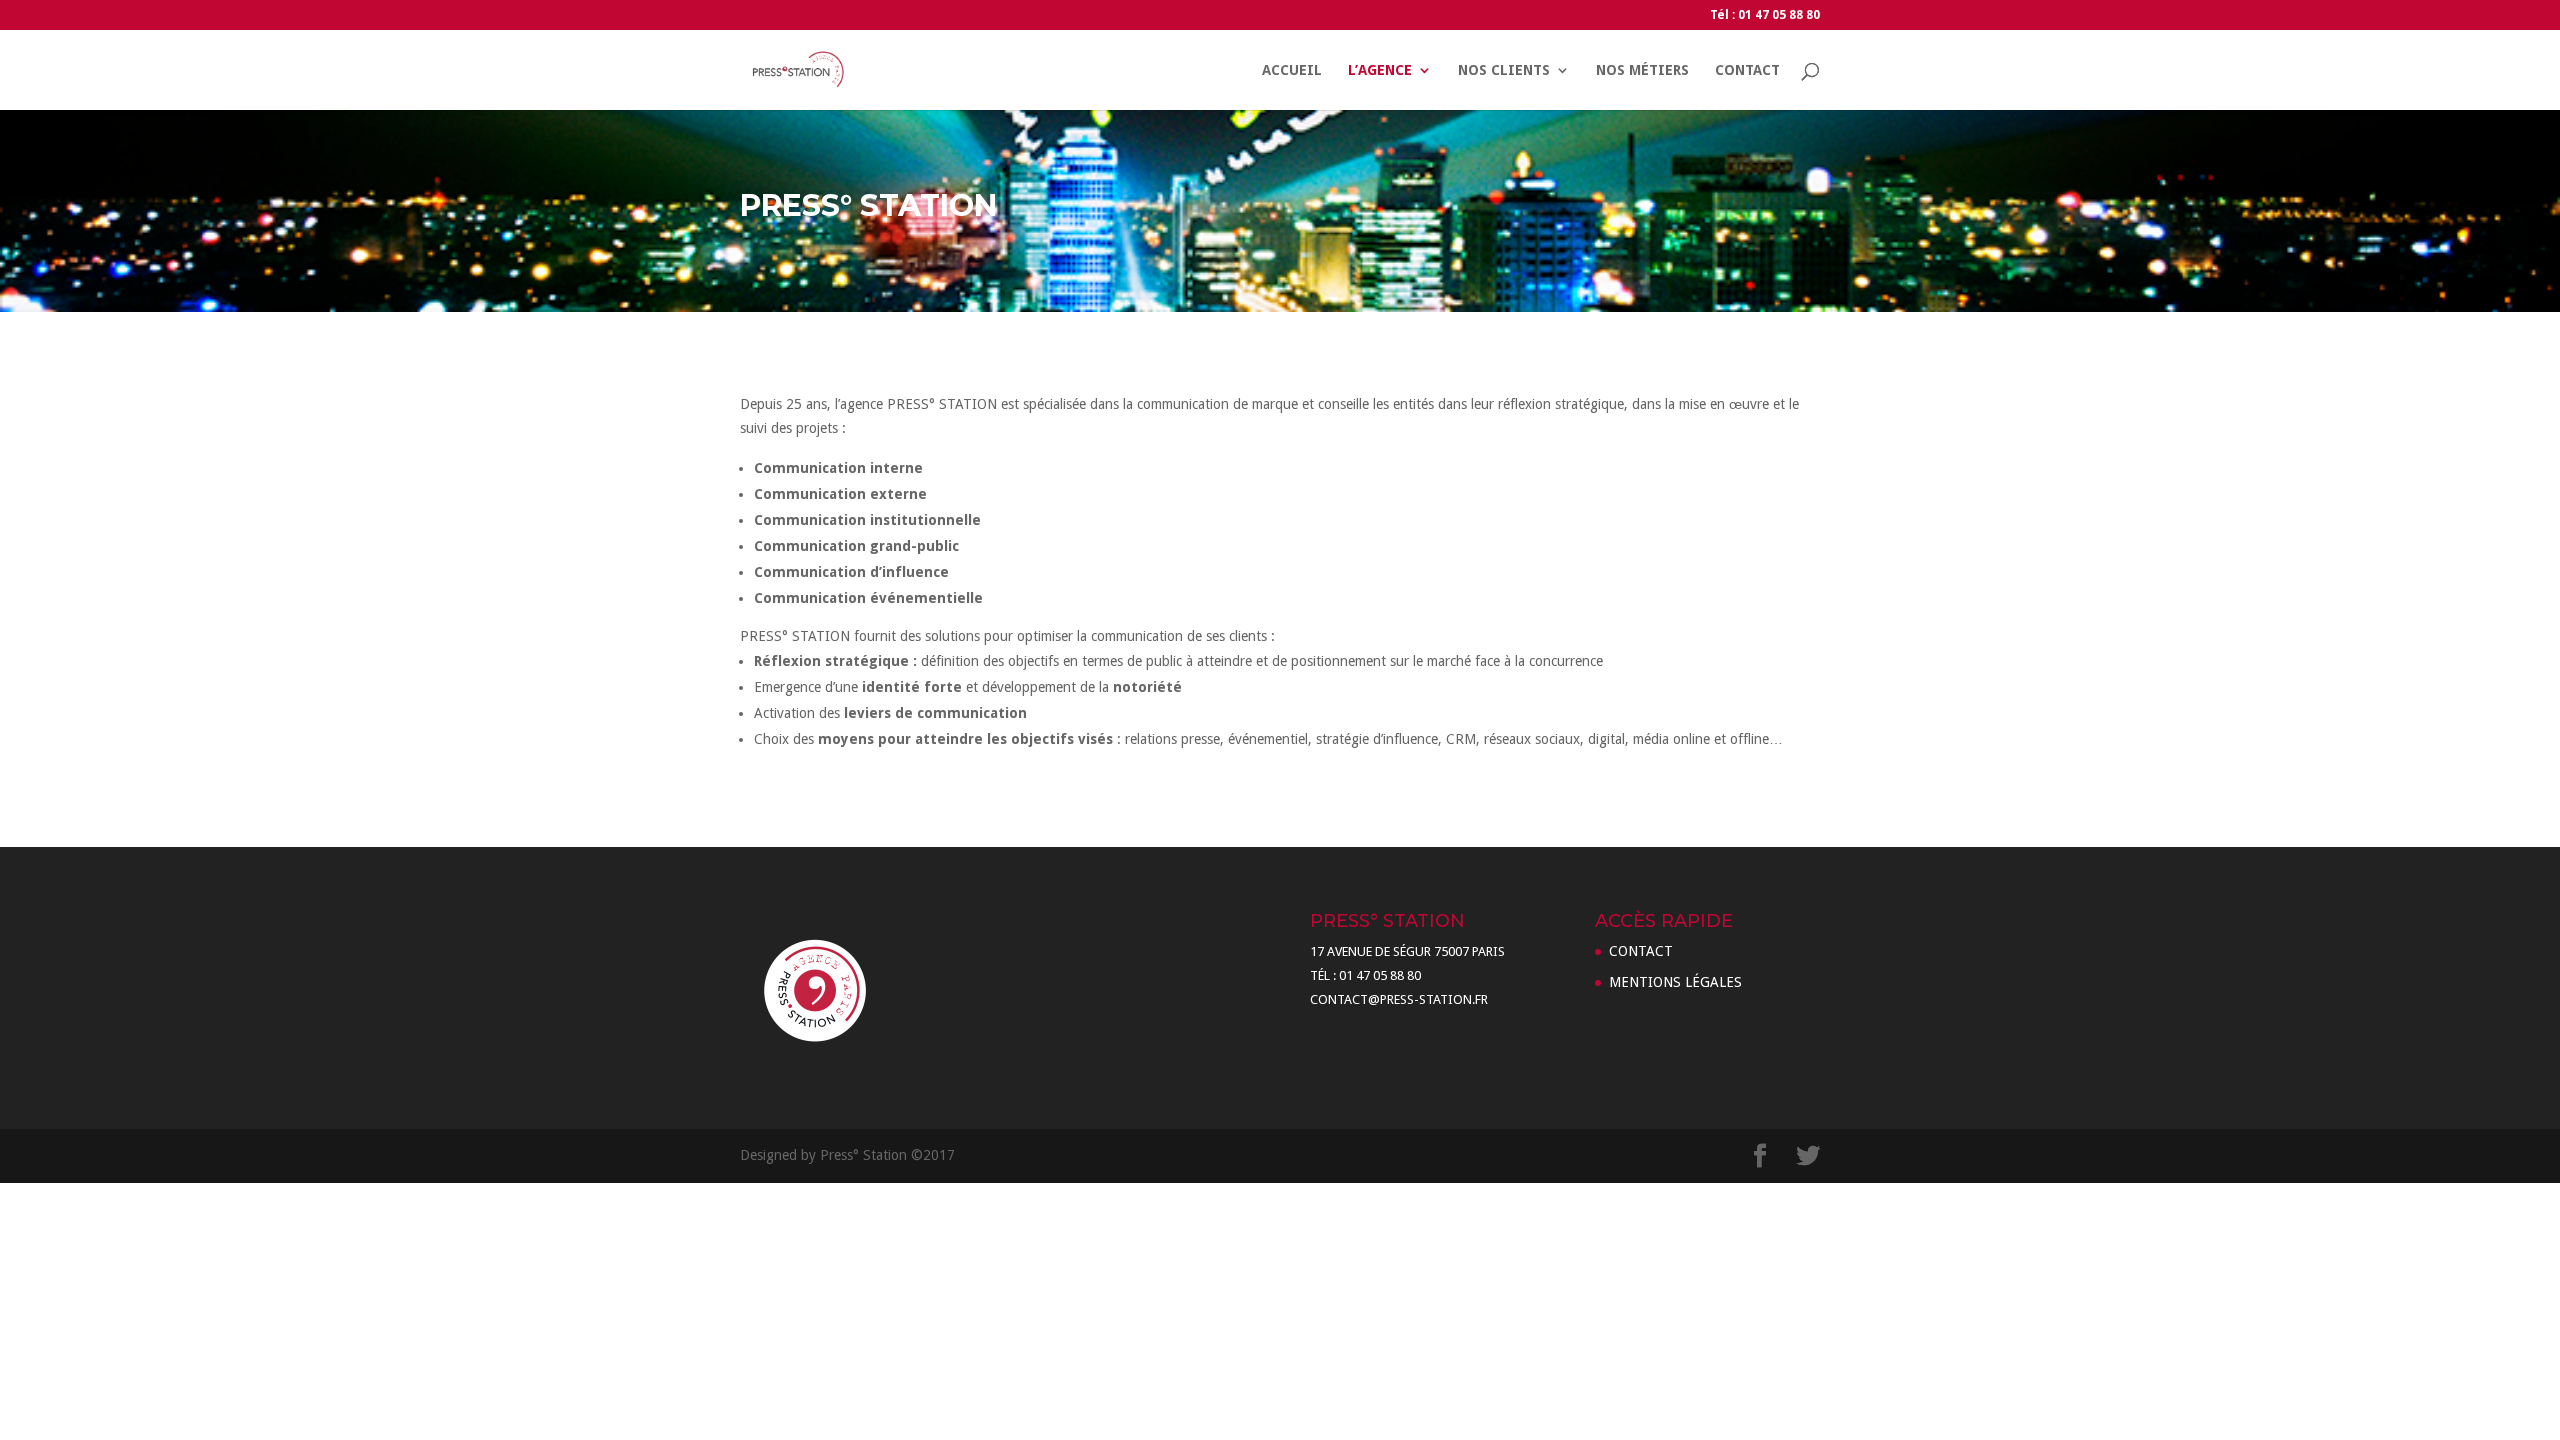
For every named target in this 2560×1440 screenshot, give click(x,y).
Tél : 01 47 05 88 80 (1765, 15)
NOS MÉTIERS (1642, 70)
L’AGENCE (1380, 70)
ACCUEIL (1292, 70)
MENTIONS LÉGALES (1675, 982)
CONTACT (1747, 70)
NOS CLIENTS (1504, 70)
